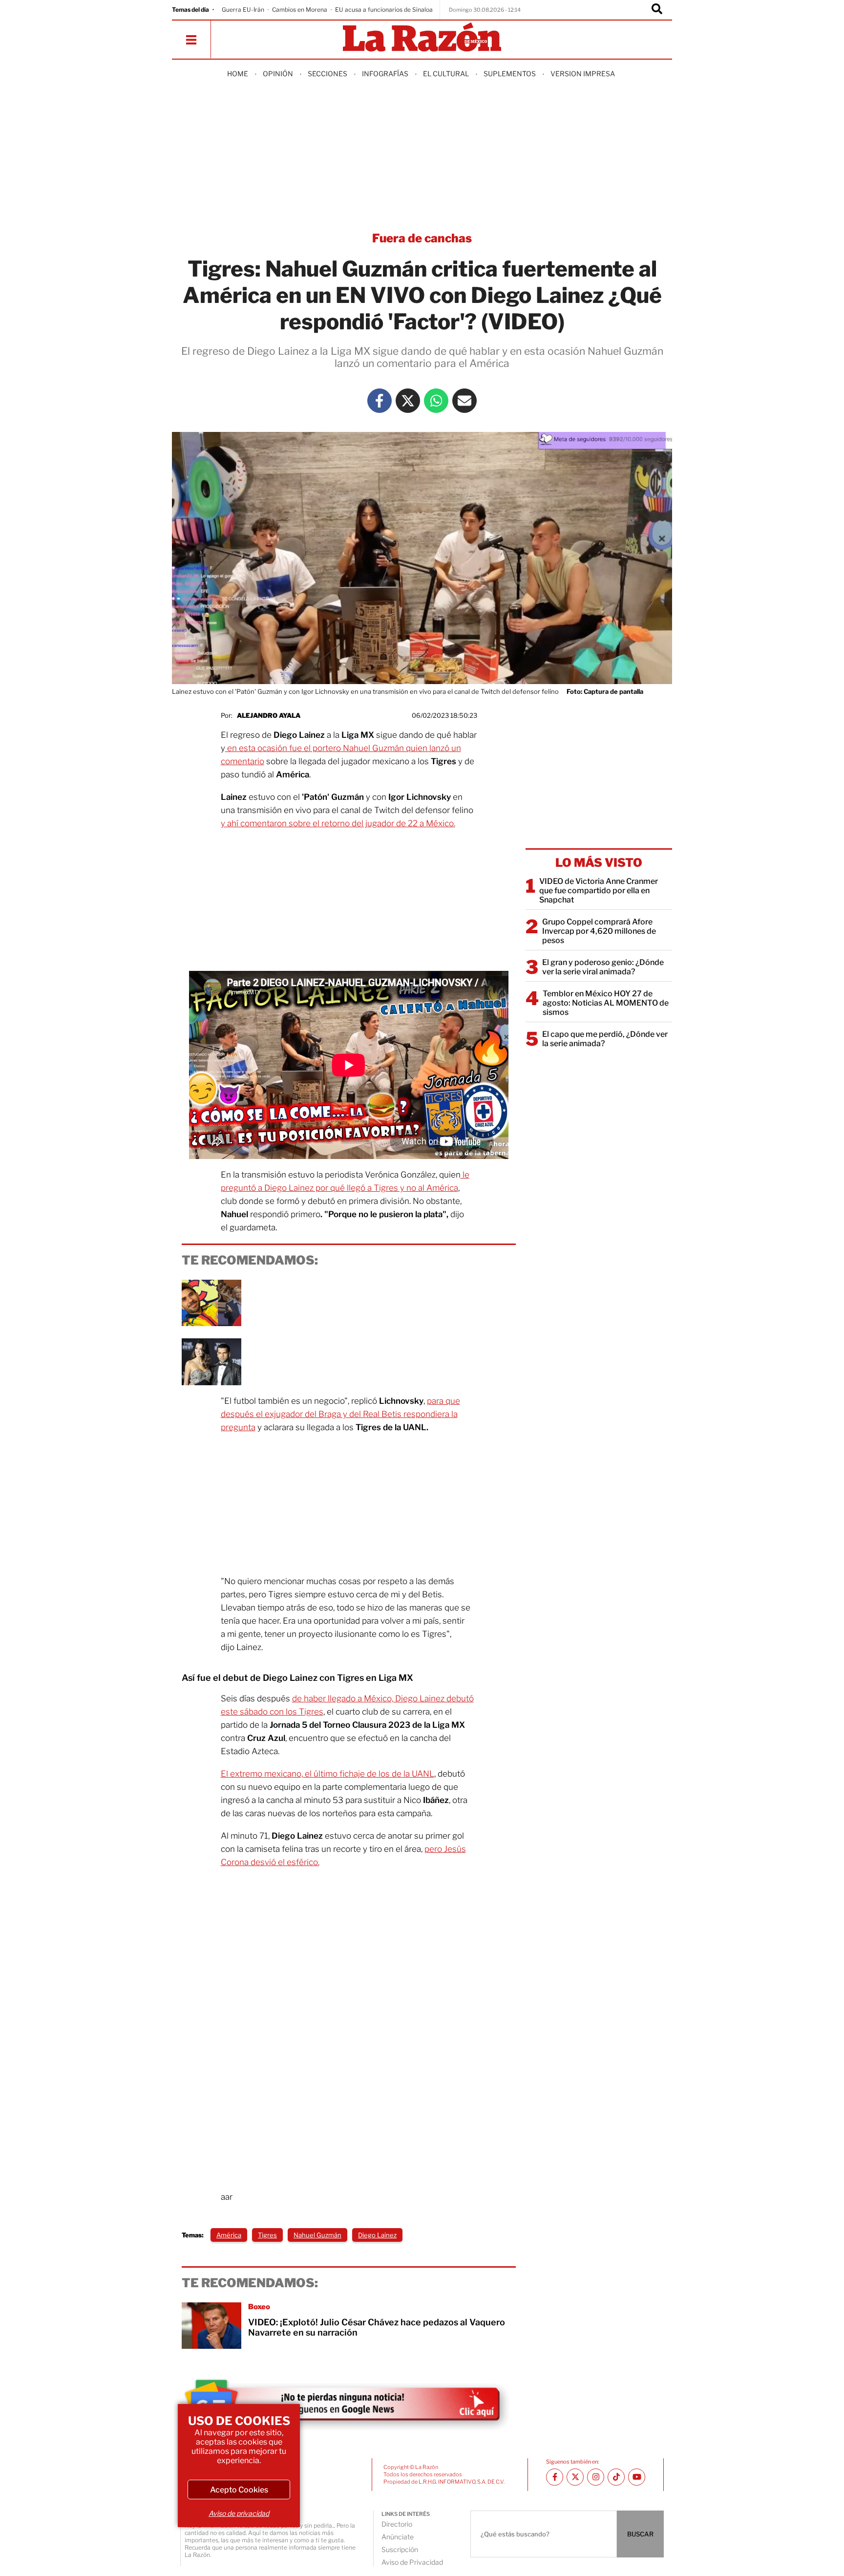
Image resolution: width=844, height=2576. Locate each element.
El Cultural (446, 74)
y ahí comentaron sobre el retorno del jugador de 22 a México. (338, 823)
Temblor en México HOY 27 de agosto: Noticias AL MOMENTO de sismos (606, 1003)
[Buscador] (657, 10)
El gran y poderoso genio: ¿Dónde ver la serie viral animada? (603, 967)
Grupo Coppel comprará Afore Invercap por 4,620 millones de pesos (599, 931)
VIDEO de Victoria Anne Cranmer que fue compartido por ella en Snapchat (599, 891)
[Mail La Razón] (464, 401)
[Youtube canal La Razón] (637, 2477)
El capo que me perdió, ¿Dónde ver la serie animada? (605, 1039)
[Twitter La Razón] (408, 401)
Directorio (397, 2524)
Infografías (385, 74)
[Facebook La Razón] (380, 401)
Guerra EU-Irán (243, 10)
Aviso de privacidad (239, 2513)
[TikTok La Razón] (616, 2477)
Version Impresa (583, 74)
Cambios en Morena (300, 10)
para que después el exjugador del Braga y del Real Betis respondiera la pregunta (340, 1414)
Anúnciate (398, 2537)
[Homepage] (422, 38)
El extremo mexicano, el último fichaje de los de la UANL (327, 1774)
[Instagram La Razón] (596, 2477)
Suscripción (400, 2549)
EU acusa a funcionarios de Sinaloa (384, 10)
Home (238, 74)
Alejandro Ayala (269, 715)
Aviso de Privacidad (412, 2562)
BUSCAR (640, 2534)
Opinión (278, 74)
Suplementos (510, 74)
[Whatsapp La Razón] (436, 401)
